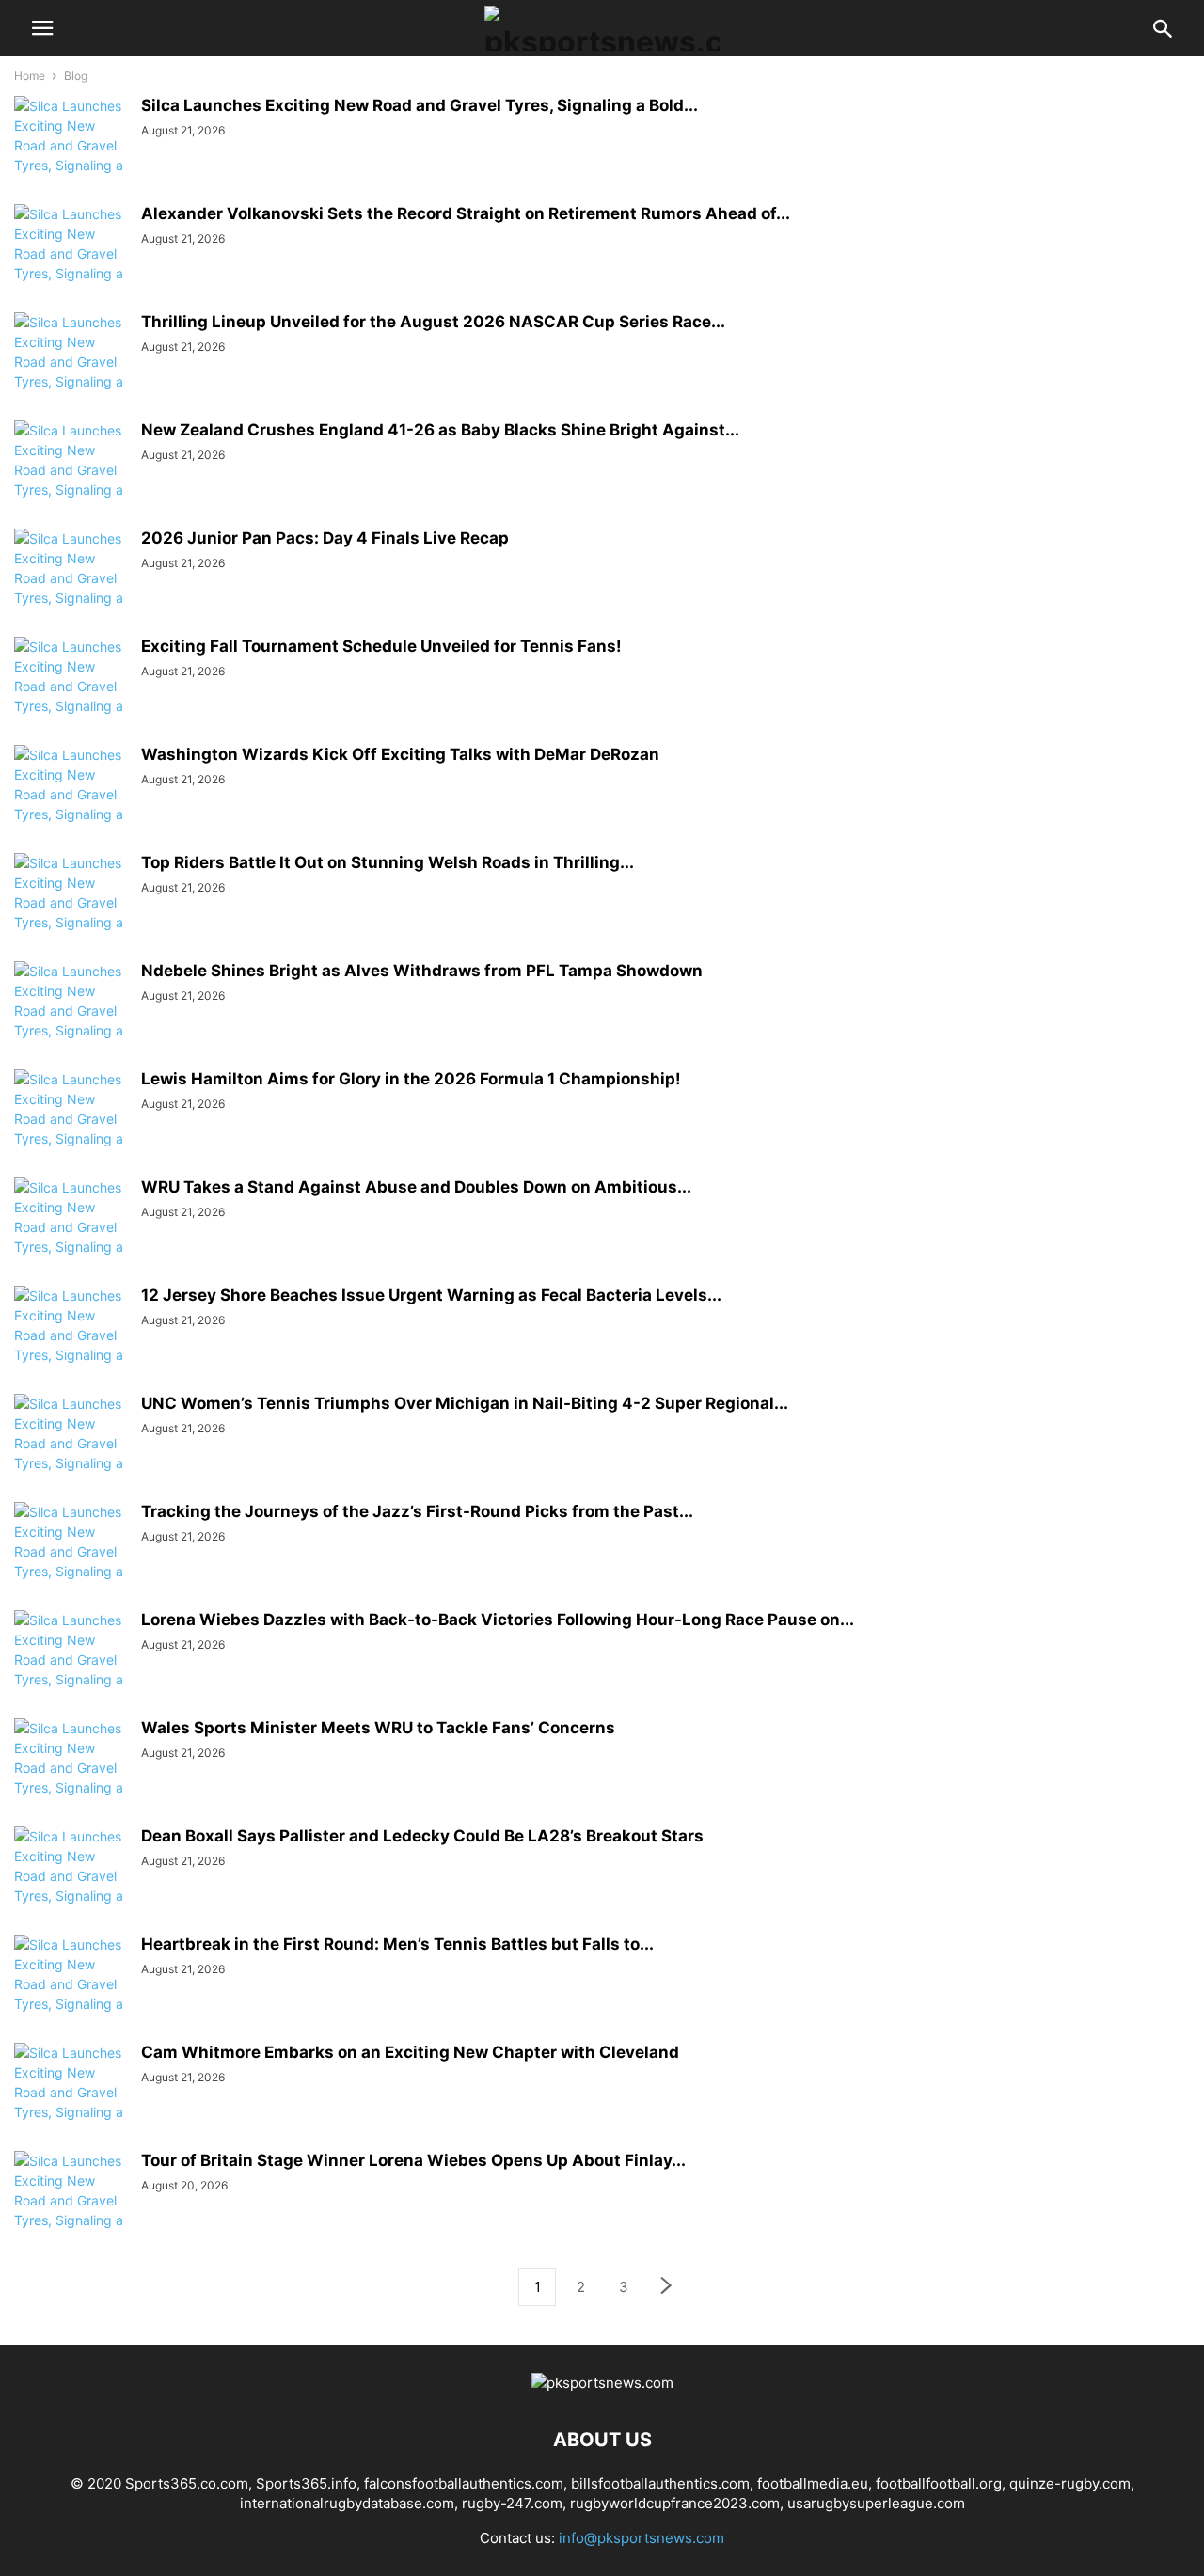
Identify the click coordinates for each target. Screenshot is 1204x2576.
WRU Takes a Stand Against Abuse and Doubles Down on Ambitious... (416, 1187)
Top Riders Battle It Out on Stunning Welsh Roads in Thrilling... (388, 862)
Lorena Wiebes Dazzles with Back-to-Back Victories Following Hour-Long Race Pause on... (498, 1620)
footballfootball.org (939, 2483)
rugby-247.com (512, 2503)
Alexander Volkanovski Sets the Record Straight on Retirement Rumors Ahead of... (466, 213)
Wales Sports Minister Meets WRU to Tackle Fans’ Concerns (378, 1728)
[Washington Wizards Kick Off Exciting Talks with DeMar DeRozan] (71, 804)
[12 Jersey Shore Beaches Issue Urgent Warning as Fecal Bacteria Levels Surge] (71, 1345)
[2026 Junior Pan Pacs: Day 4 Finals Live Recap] (71, 588)
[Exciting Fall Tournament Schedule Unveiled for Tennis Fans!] (71, 696)
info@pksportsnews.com (642, 2538)
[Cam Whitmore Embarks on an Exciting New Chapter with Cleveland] (71, 2102)
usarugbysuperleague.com (876, 2503)
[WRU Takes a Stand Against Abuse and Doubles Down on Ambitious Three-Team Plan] (71, 1237)
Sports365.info (306, 2483)
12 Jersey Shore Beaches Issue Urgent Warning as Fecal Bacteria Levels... (431, 1295)
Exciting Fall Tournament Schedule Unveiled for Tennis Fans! (381, 646)
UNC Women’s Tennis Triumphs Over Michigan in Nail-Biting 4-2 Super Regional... (465, 1403)
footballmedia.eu (813, 2483)
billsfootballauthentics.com (660, 2483)
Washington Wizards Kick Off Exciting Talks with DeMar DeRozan (400, 754)
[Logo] (602, 2383)
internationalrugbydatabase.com (347, 2503)
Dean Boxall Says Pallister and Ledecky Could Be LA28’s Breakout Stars (422, 1836)
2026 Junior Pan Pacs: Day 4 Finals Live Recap (325, 538)
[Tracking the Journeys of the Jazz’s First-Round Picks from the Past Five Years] (71, 1561)
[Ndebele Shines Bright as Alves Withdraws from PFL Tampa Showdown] (71, 1020)
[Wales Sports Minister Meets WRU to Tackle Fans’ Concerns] (71, 1778)
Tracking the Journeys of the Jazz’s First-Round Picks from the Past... (417, 1511)
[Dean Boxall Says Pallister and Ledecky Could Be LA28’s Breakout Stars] (71, 1886)
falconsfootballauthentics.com (464, 2483)
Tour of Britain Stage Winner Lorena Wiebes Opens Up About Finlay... (413, 2160)
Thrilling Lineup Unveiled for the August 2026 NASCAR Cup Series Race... (433, 322)
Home (30, 76)
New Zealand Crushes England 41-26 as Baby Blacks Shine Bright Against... (440, 430)
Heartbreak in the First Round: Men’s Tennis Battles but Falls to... (397, 1944)
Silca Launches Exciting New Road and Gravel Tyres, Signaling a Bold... (420, 105)
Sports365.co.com (187, 2483)
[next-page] (667, 2288)
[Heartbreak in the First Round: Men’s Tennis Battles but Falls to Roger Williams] (71, 1994)
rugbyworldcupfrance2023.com (675, 2503)
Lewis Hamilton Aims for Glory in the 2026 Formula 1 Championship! (411, 1079)
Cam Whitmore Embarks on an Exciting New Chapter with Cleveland (410, 2052)
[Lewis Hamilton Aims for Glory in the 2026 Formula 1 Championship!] (71, 1129)
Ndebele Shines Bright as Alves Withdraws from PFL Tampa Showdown (422, 971)
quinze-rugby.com (1070, 2483)
